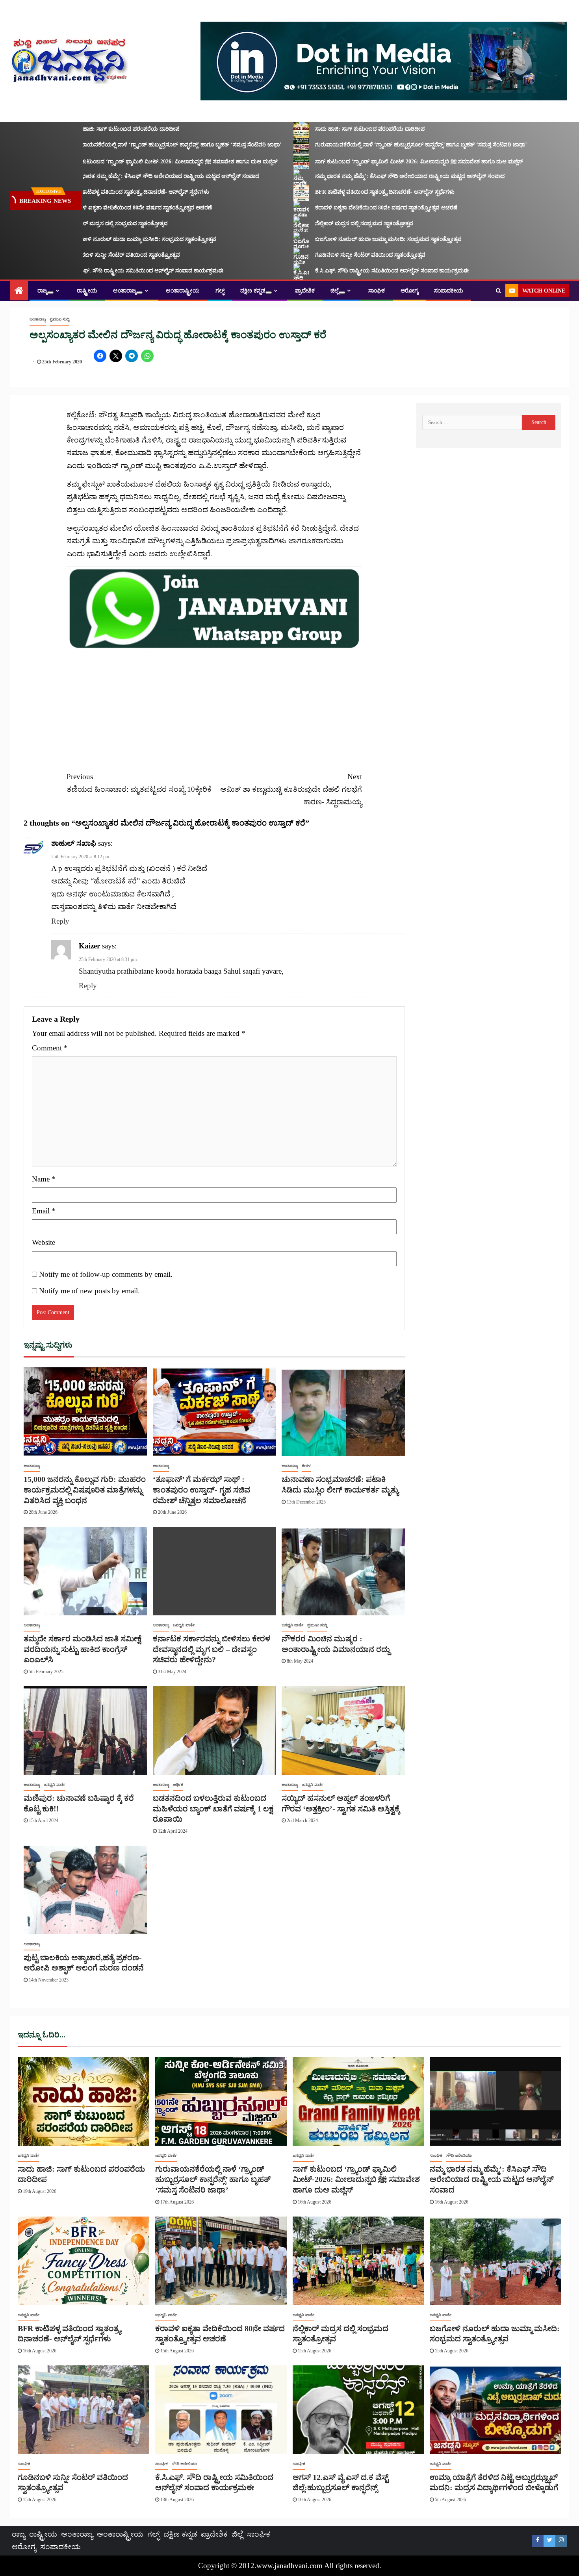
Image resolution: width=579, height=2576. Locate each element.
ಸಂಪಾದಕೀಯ (449, 291)
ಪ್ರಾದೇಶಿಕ (305, 291)
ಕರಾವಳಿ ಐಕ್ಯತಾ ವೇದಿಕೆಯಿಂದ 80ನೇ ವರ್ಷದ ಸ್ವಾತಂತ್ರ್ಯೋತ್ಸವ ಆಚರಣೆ (103, 208)
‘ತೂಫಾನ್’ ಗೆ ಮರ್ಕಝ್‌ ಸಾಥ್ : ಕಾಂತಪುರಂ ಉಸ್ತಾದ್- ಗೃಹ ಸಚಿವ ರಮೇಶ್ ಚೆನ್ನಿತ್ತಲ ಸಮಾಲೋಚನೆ (201, 1490)
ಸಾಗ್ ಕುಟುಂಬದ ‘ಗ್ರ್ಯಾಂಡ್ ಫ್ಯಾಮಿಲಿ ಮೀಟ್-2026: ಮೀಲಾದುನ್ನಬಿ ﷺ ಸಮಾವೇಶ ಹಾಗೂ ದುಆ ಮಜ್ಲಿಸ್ (136, 162)
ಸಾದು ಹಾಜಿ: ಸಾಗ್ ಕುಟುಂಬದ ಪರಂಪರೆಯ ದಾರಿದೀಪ (87, 129)
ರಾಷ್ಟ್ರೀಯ (87, 291)
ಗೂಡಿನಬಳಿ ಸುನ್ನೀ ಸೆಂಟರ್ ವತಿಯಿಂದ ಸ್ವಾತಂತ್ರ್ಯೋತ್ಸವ (87, 255)
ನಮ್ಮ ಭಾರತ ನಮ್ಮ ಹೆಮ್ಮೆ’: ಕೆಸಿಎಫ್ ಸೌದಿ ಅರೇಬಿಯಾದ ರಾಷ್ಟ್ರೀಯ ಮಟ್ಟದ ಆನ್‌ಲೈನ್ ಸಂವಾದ (127, 176)
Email (44, 1211)
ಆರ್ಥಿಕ (178, 1784)
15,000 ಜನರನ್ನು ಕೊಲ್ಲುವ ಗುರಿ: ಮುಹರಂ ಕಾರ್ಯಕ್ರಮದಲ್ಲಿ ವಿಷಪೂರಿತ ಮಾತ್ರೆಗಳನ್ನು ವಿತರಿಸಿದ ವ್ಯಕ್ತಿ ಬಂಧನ (85, 1490)
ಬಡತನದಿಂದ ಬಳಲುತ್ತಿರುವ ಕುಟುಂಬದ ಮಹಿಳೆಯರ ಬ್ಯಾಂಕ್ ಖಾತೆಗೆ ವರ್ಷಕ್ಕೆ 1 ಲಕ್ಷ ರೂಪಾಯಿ (213, 1808)
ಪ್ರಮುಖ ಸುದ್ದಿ (59, 319)
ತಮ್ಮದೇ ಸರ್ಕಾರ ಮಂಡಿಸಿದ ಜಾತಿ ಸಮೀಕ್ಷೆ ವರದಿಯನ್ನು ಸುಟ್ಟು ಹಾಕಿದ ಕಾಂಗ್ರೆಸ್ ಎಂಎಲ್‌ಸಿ (83, 1649)
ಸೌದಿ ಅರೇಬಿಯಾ (459, 2155)
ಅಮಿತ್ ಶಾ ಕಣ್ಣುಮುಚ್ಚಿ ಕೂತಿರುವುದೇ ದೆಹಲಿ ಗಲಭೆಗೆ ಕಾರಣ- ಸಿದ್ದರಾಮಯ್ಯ (291, 789)
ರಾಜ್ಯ (42, 291)
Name (44, 1179)
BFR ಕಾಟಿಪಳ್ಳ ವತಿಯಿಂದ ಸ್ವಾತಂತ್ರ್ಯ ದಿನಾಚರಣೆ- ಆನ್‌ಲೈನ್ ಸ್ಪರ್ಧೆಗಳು (102, 192)
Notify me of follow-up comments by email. (106, 1274)
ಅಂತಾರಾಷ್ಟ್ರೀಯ (183, 291)
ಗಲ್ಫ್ (220, 291)
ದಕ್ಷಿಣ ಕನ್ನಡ (253, 291)
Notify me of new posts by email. (89, 1291)
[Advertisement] (214, 706)
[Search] (498, 291)
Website (44, 1242)
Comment (50, 1048)
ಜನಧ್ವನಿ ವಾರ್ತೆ (184, 1625)
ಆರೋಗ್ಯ (409, 291)
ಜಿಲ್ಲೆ (335, 291)
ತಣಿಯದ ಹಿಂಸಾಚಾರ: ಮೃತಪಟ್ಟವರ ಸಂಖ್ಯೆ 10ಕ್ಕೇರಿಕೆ (139, 783)
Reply (60, 921)
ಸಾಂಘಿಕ (377, 291)
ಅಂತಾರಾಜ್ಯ (125, 291)
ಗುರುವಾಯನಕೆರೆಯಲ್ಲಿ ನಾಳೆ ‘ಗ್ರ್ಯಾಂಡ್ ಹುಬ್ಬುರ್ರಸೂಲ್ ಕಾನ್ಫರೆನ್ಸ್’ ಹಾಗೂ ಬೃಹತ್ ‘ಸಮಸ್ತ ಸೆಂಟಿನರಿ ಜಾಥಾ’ (138, 145)
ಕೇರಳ (306, 1466)
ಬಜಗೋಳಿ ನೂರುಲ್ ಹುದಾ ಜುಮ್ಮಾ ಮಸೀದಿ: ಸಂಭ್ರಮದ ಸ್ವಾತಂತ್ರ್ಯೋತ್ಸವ (105, 239)
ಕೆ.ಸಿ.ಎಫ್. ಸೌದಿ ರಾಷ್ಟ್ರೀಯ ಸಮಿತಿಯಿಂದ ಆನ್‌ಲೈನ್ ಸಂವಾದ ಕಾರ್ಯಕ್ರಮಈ (109, 271)
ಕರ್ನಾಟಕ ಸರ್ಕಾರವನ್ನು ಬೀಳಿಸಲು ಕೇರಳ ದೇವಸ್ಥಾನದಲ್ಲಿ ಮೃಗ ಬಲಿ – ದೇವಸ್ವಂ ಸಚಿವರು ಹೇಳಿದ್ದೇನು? (212, 1649)
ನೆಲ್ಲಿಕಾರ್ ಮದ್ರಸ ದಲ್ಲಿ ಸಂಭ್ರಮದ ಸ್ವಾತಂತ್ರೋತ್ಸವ (81, 223)
